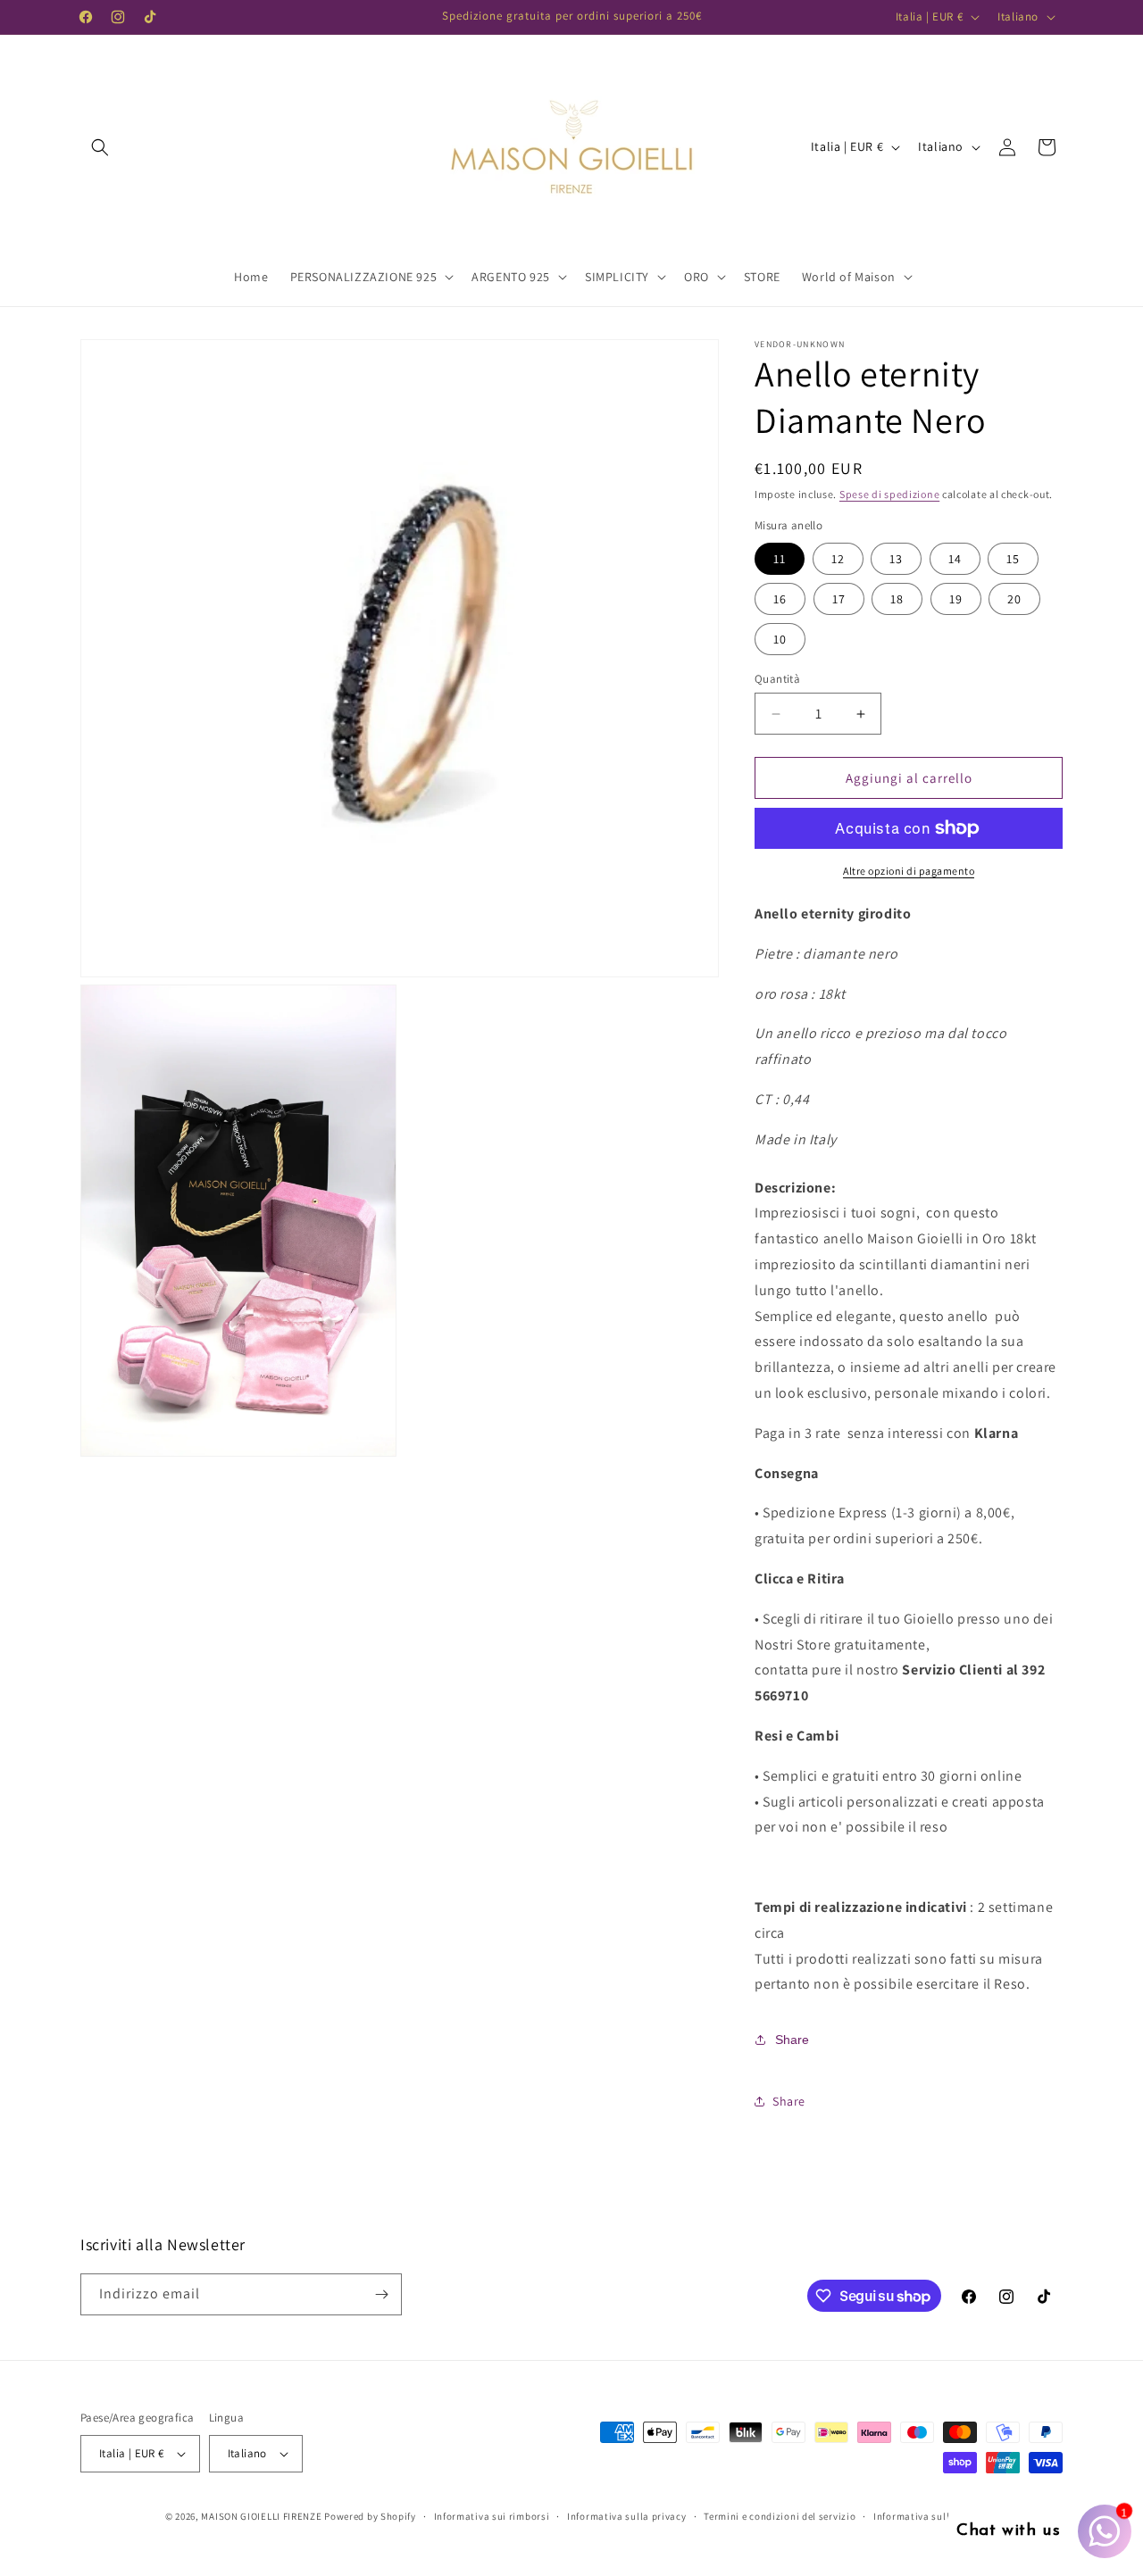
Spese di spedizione (889, 494)
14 (955, 559)
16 (780, 599)
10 (780, 639)
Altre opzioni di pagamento (909, 871)
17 (839, 599)
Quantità (777, 679)
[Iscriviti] (381, 2294)
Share (792, 2040)
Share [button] (789, 2101)
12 (838, 559)
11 (780, 559)
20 (1014, 599)
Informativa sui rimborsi (492, 2516)
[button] (100, 147)
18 (897, 599)
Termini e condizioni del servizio (780, 2516)
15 (1013, 559)
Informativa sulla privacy (627, 2516)
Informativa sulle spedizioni (940, 2516)
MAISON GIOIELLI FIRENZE (261, 2516)
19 (956, 599)
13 (896, 559)
